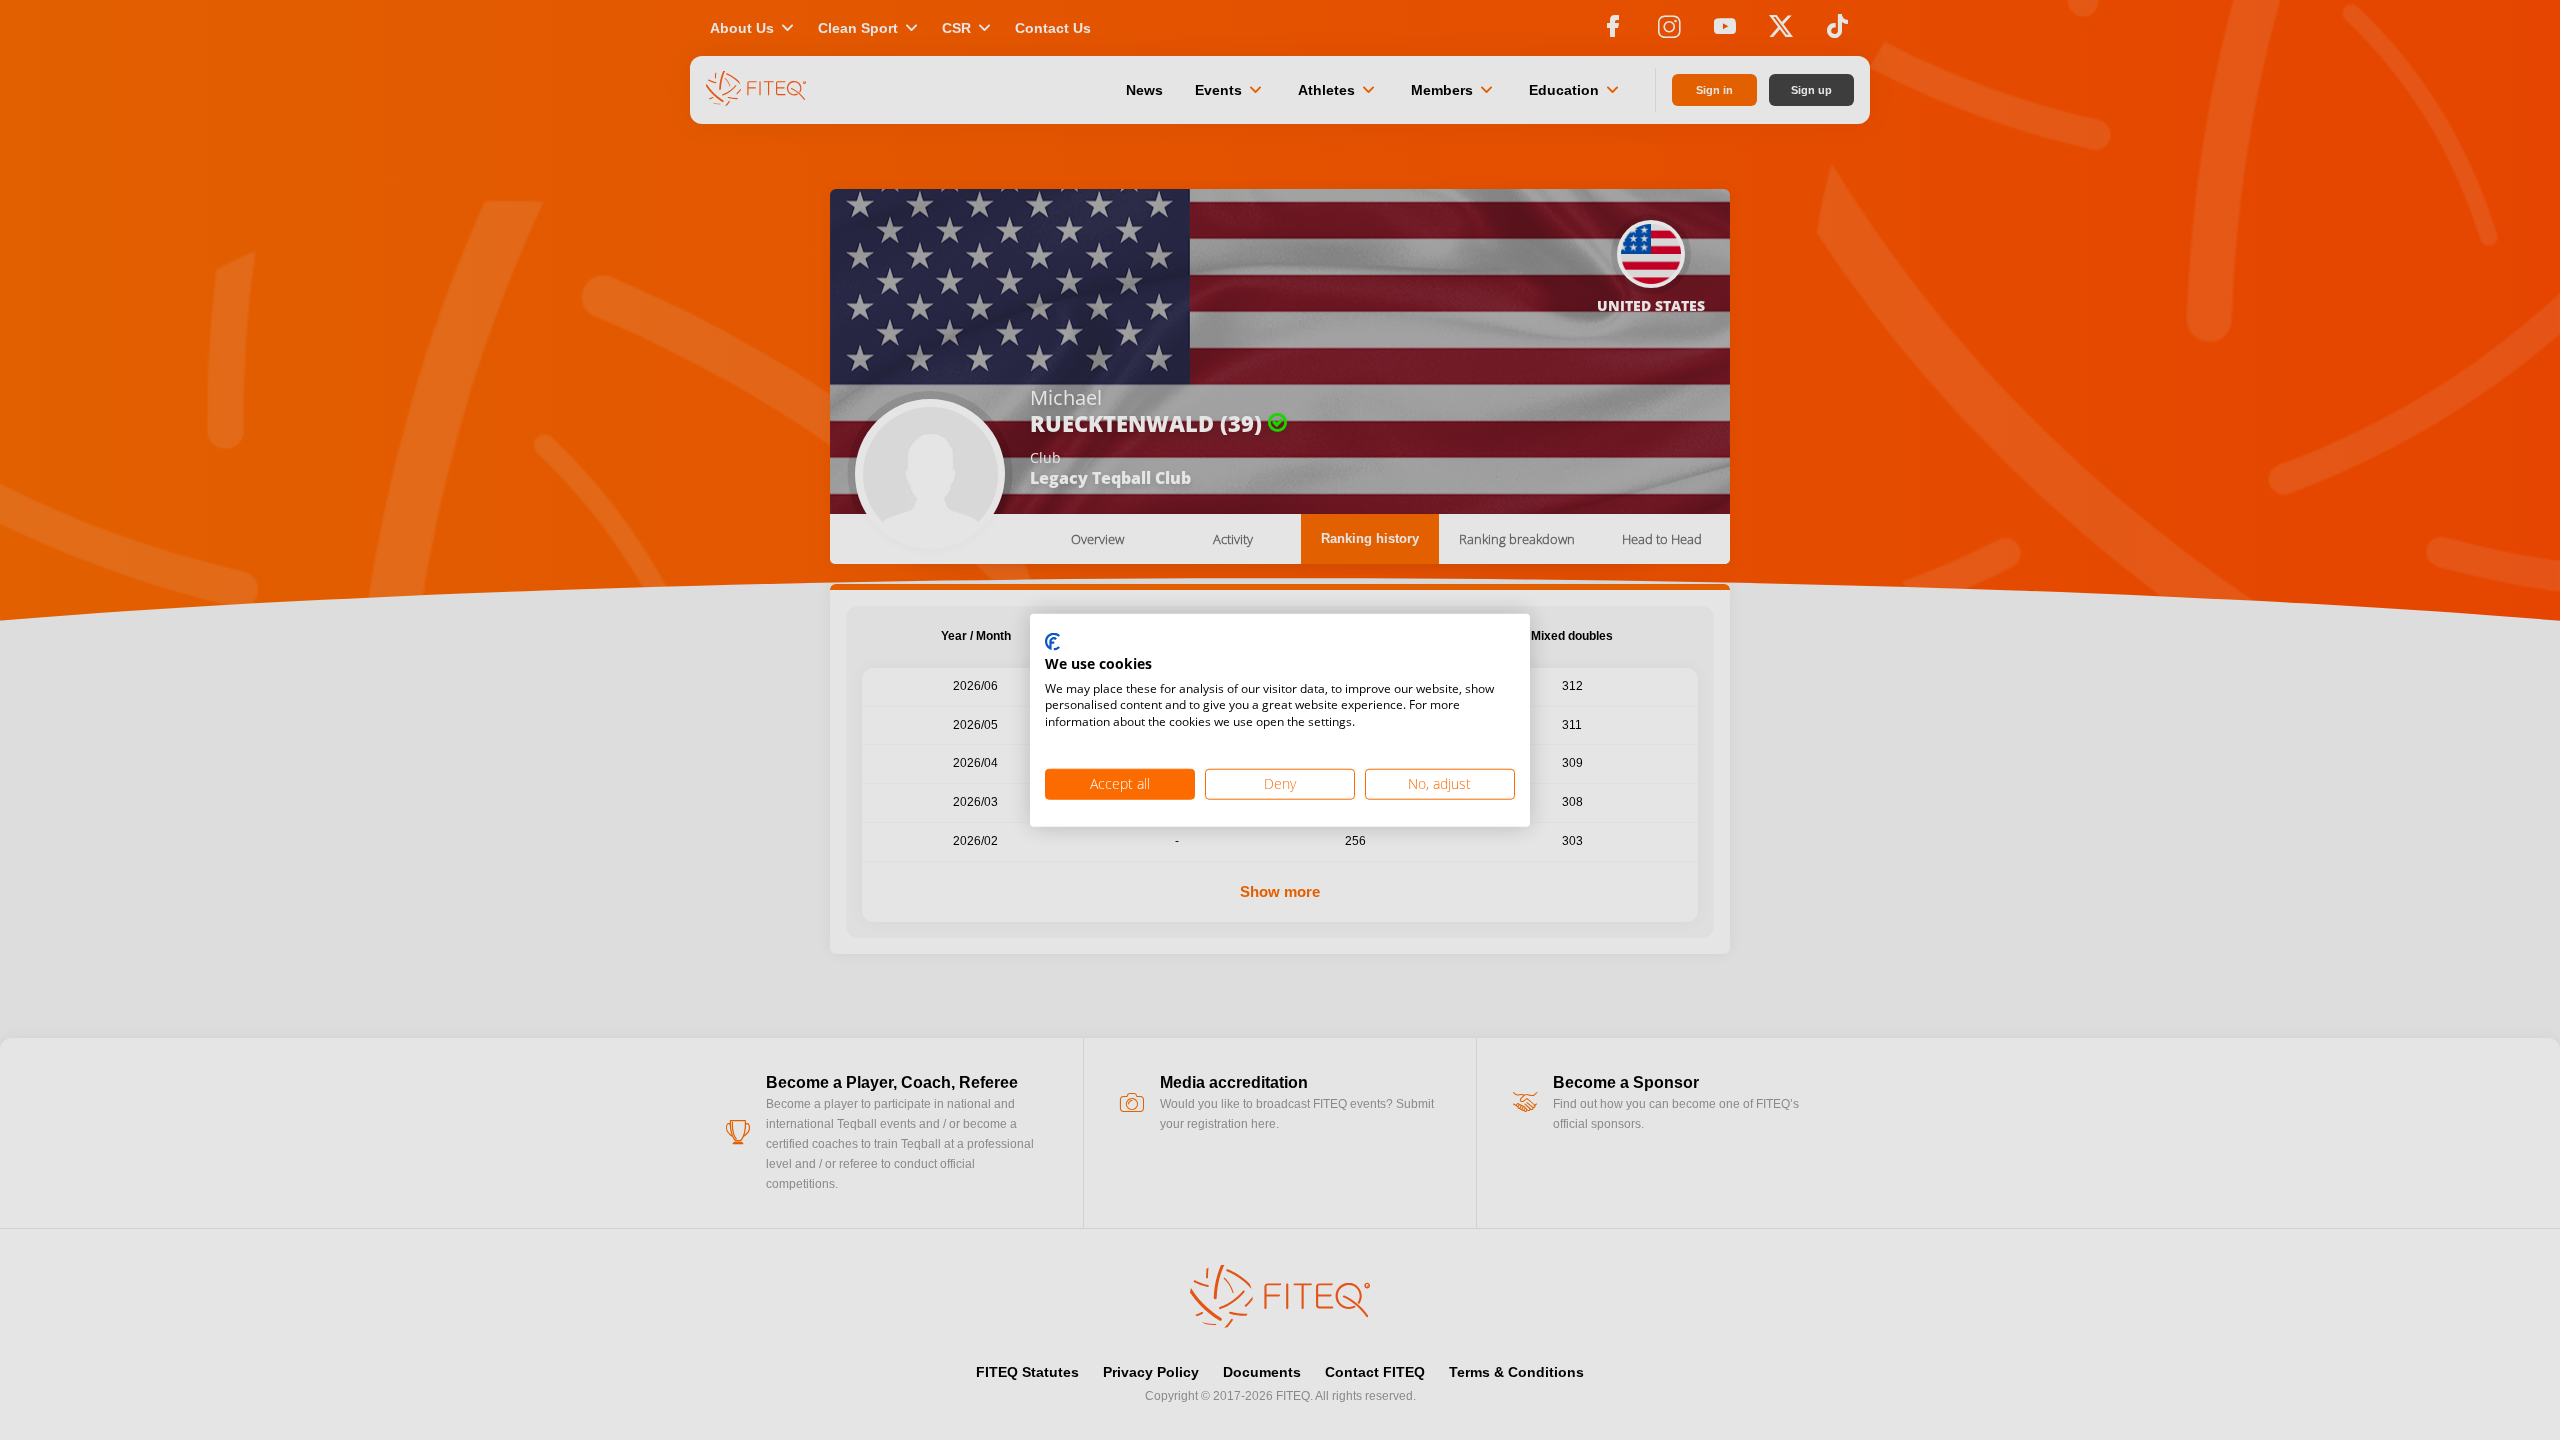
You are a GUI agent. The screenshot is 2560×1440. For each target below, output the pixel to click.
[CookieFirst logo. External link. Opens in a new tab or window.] (1052, 643)
